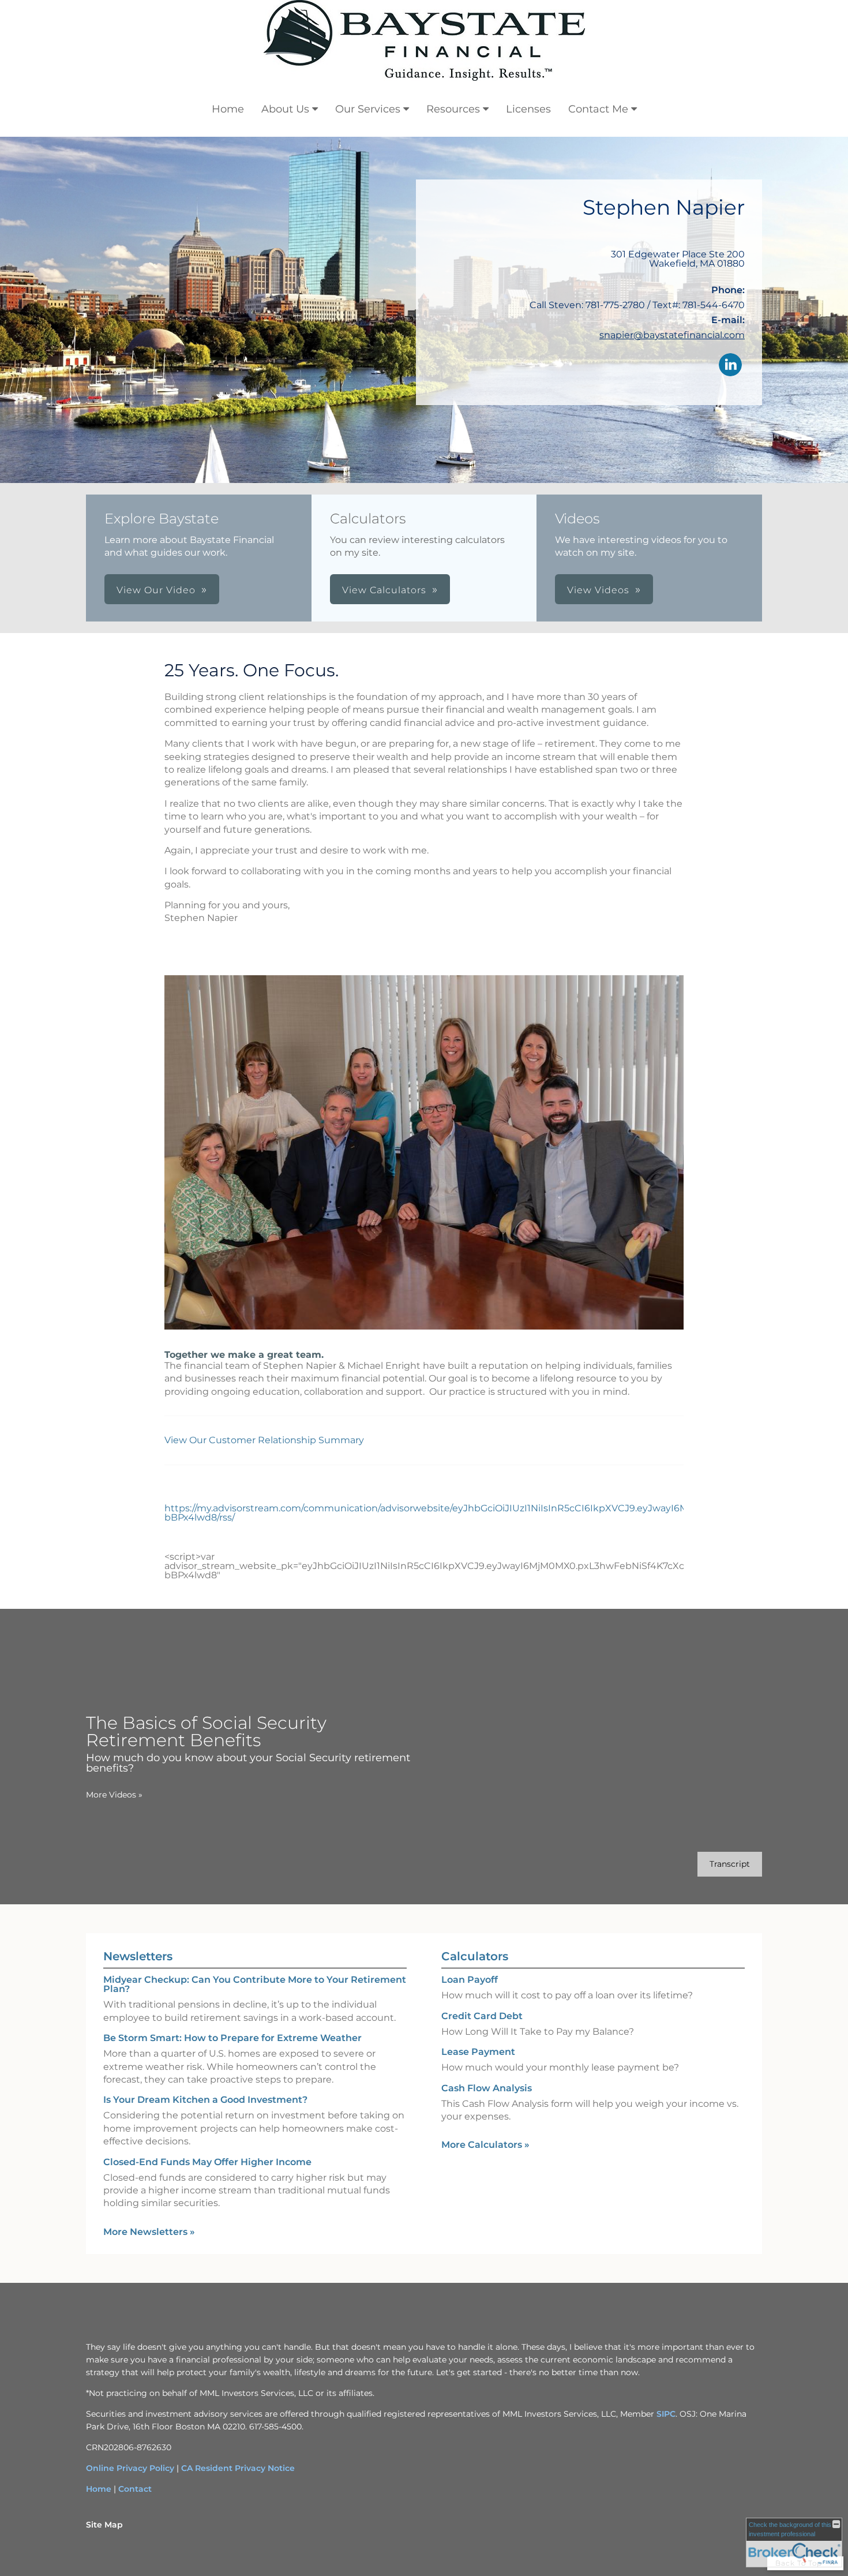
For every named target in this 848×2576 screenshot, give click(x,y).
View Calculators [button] (384, 590)
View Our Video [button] (156, 590)
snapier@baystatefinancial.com (672, 335)
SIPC (666, 2414)
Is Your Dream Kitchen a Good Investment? (205, 2100)
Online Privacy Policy (130, 2468)
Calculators (475, 1956)
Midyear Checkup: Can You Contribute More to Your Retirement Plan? (255, 1984)
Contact (135, 2489)
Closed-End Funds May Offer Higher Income (207, 2162)
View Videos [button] (598, 590)
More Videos (114, 1795)
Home (228, 109)
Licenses (528, 109)
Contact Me (598, 109)
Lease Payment (478, 2052)
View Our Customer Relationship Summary (265, 1440)
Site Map (104, 2525)
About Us (285, 109)
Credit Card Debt (482, 2016)
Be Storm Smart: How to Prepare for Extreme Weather (232, 2038)
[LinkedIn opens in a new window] (730, 366)
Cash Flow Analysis (487, 2088)
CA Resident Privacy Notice (238, 2468)
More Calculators (485, 2145)
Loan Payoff (470, 1980)
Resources (453, 109)
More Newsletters (149, 2232)
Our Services (368, 109)
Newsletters (138, 1956)
